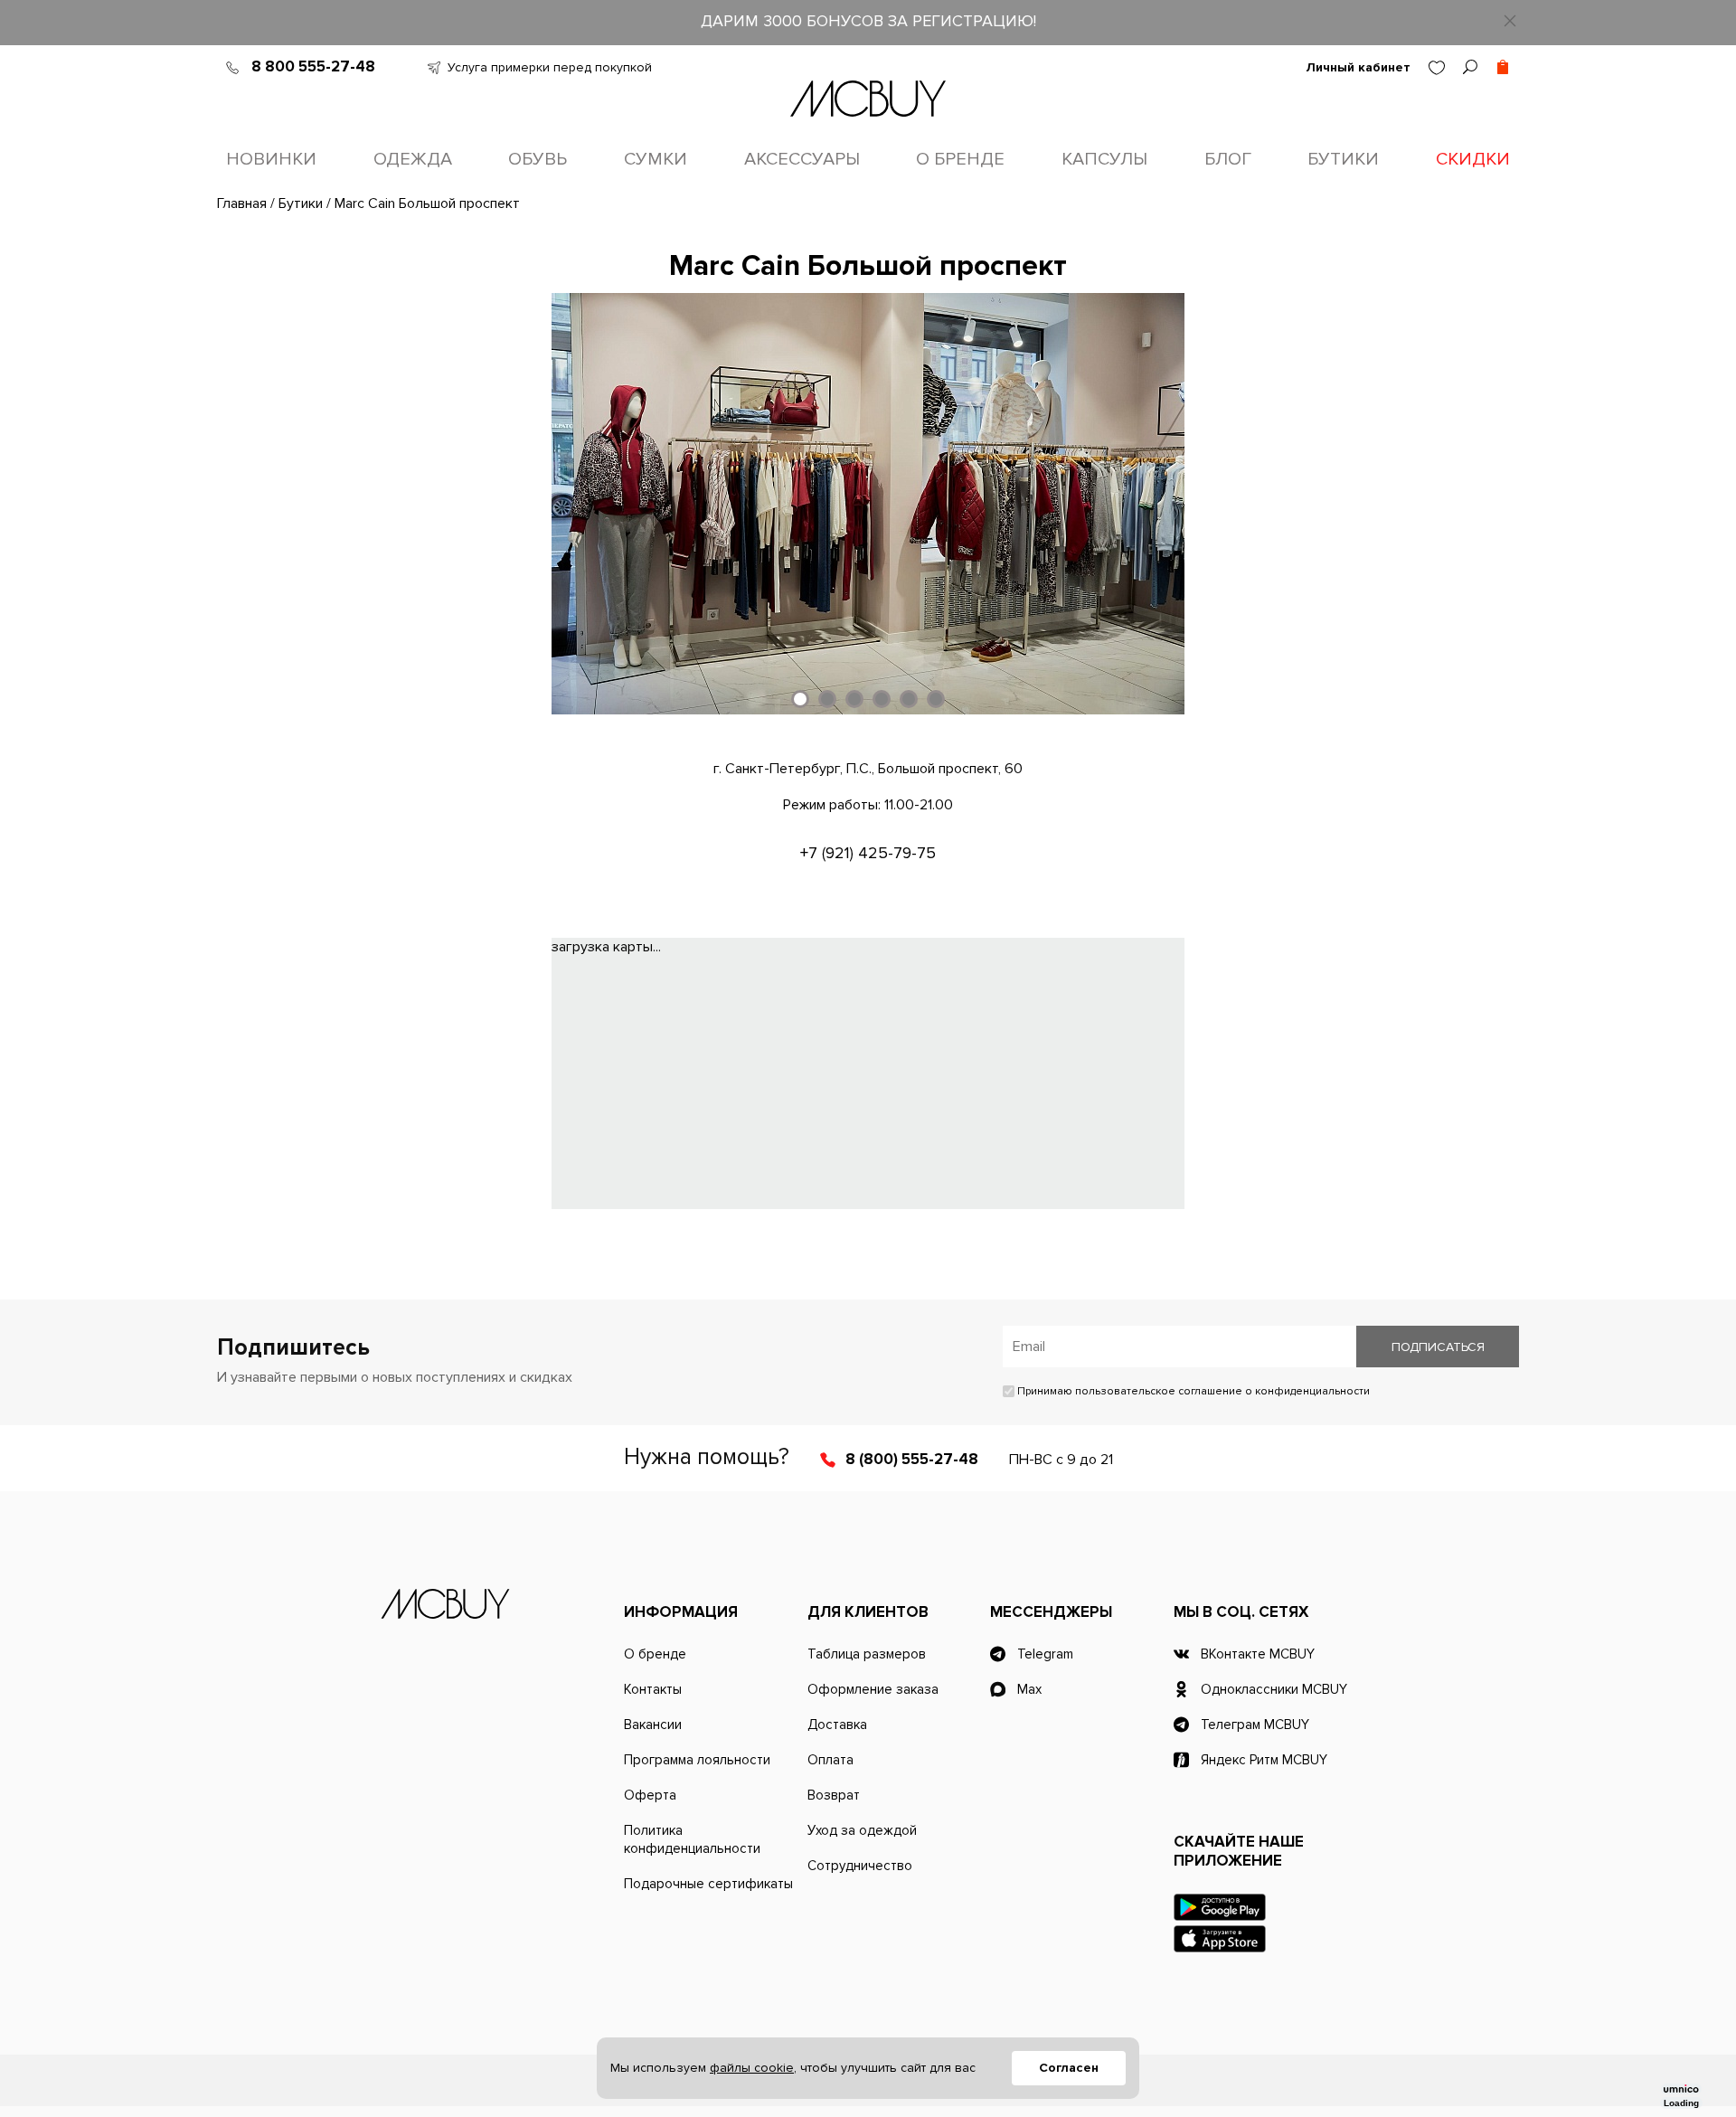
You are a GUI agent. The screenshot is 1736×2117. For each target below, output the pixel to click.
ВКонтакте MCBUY (1258, 1654)
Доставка (837, 1725)
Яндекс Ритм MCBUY (1264, 1760)
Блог (1228, 159)
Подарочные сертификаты (708, 1884)
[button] (800, 699)
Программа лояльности (697, 1760)
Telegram (1045, 1654)
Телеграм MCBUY (1255, 1725)
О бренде (960, 159)
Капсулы (1104, 159)
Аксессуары (802, 159)
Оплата (830, 1760)
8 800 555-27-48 (313, 66)
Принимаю (1192, 1391)
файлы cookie (752, 2068)
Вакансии (653, 1725)
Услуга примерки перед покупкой (550, 67)
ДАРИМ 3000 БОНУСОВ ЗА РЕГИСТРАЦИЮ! (868, 21)
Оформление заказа (873, 1689)
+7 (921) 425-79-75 (868, 853)
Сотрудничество (860, 1866)
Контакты (653, 1689)
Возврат (834, 1795)
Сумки (656, 159)
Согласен (1069, 2068)
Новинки (271, 159)
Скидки (1473, 159)
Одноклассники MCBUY (1274, 1689)
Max (1029, 1689)
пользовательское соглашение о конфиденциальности (1222, 1391)
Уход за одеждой (862, 1830)
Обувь (538, 159)
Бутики (1343, 159)
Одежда (413, 159)
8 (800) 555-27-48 (912, 1459)
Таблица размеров (867, 1654)
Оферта (650, 1795)
